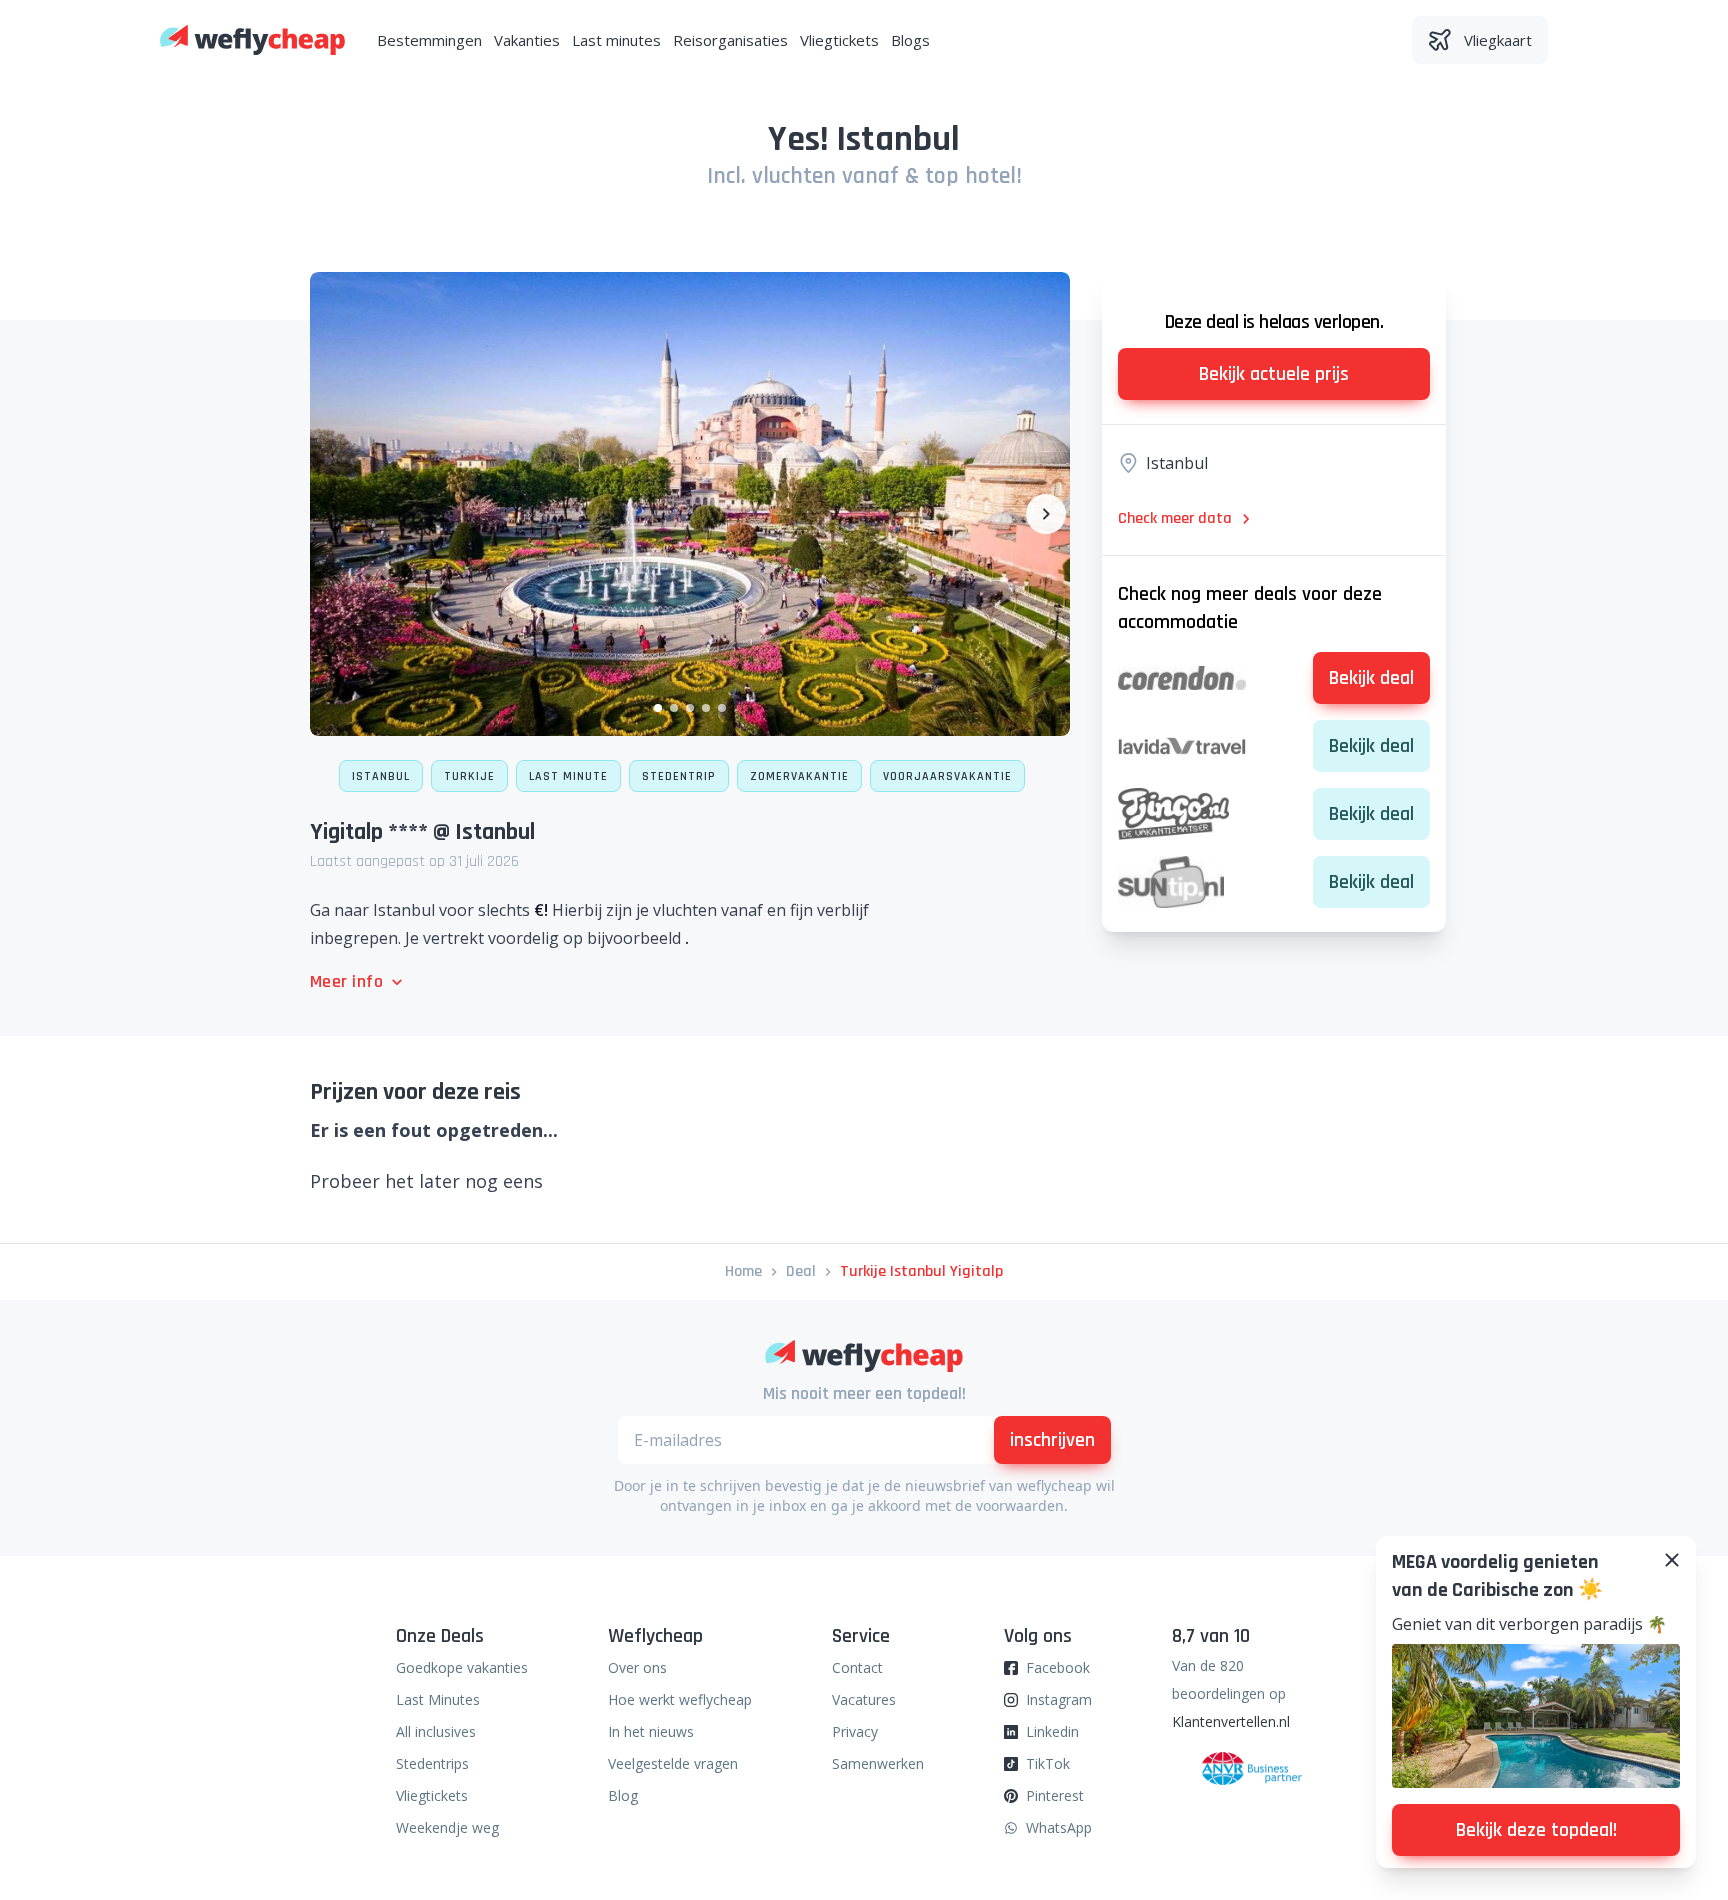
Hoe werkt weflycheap (680, 1699)
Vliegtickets (839, 40)
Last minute (568, 776)
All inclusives (436, 1731)
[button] (658, 708)
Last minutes (616, 40)
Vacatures (864, 1699)
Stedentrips (432, 1763)
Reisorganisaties (730, 40)
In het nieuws (651, 1731)
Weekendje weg (447, 1827)
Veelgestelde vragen (673, 1763)
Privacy (855, 1731)
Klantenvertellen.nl (1231, 1721)
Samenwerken (878, 1763)
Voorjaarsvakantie (947, 776)
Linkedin (1052, 1731)
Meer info (346, 981)
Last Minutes (438, 1699)
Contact (857, 1667)
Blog (623, 1795)
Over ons (637, 1667)
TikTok (1048, 1763)
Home (743, 1271)
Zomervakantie (799, 776)
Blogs (910, 40)
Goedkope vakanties (462, 1667)
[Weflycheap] (252, 40)
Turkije (469, 776)
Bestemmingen (429, 40)
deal (801, 1271)
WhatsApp (1059, 1827)
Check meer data (1175, 518)
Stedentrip (679, 776)
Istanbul (381, 776)
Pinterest (1055, 1795)
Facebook (1058, 1667)
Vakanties (527, 40)
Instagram (1059, 1699)
